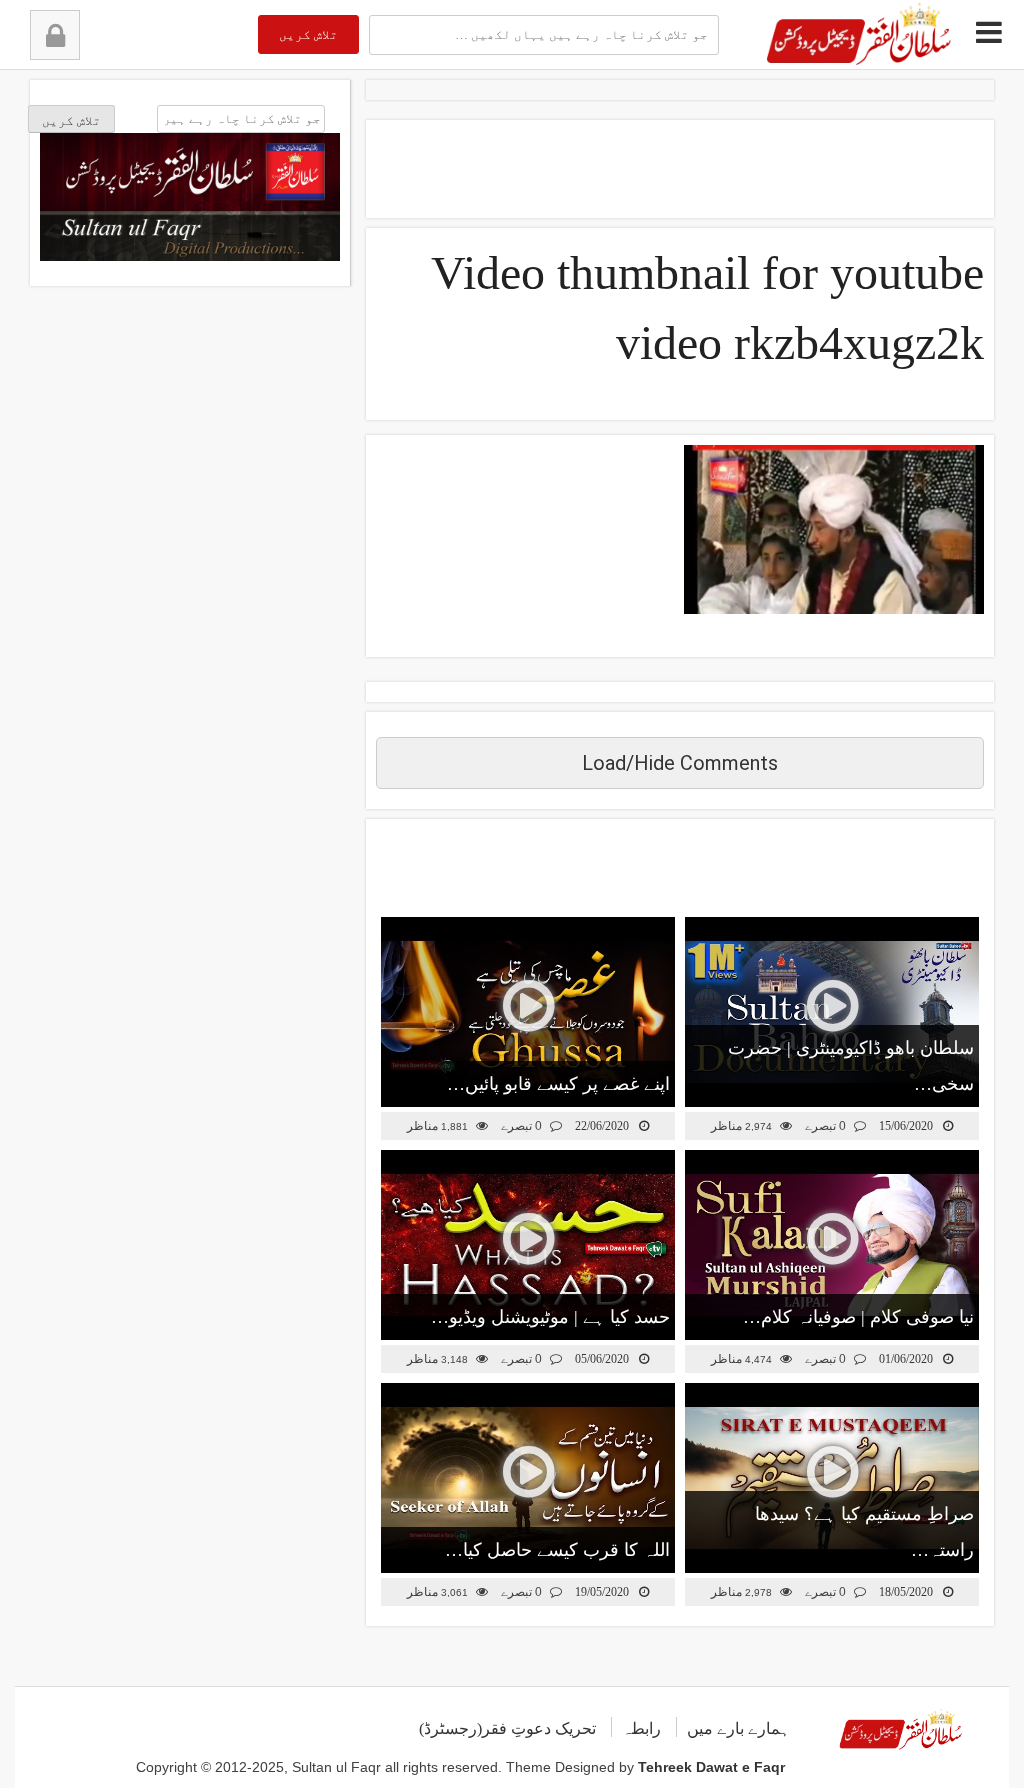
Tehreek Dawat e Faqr (711, 1767)
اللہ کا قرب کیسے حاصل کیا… (557, 1550)
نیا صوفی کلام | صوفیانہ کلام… (858, 1317)
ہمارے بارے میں (738, 1728)
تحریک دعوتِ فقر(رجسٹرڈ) (507, 1728)
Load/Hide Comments (680, 763)
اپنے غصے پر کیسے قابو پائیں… (558, 1084)
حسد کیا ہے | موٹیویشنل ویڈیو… (550, 1317)
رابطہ (641, 1728)
